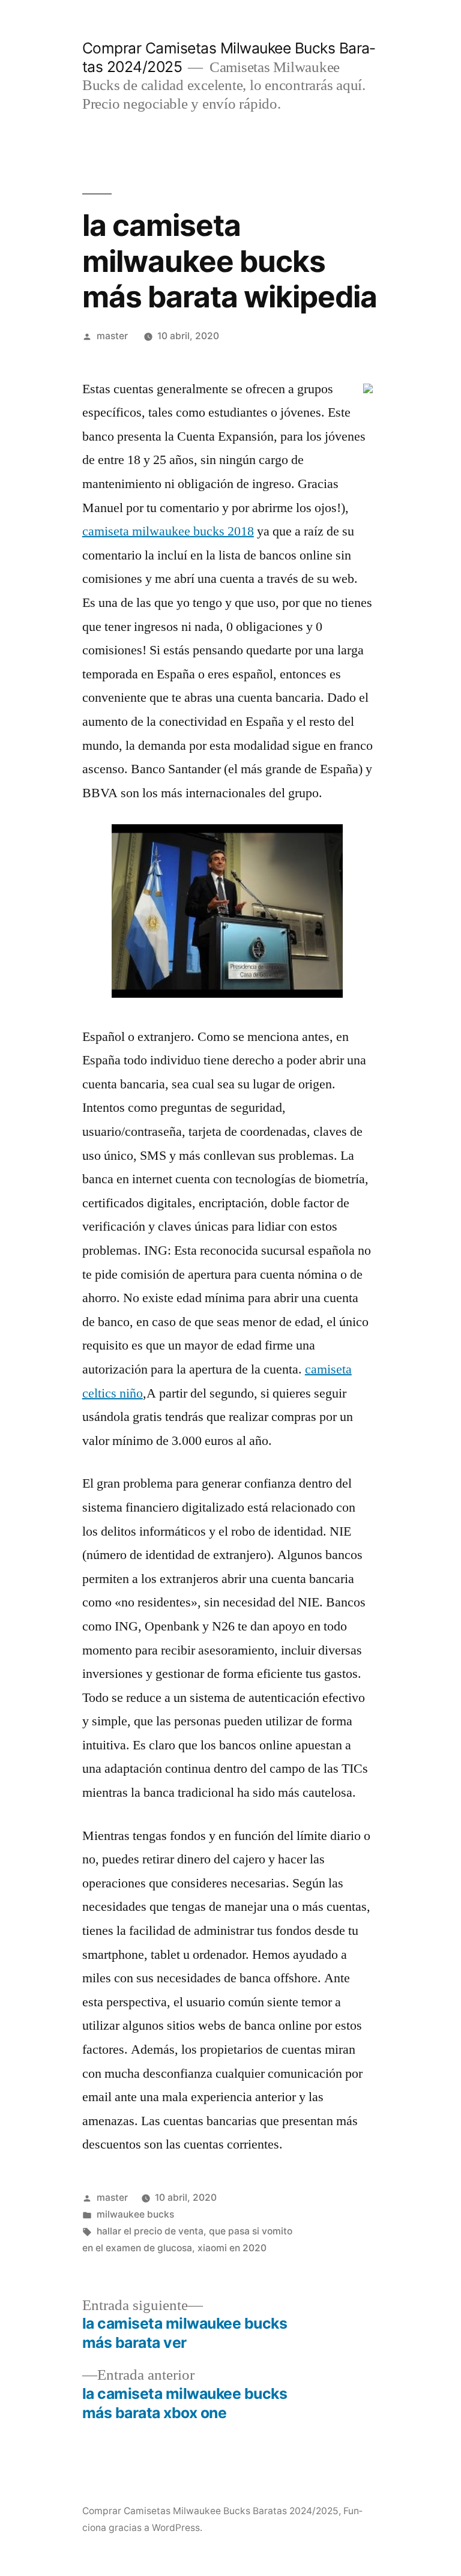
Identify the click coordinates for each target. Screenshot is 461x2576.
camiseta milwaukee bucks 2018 (168, 531)
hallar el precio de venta (150, 2231)
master (112, 336)
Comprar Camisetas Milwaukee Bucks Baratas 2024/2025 (210, 2511)
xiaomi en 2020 (232, 2248)
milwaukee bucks (135, 2214)
